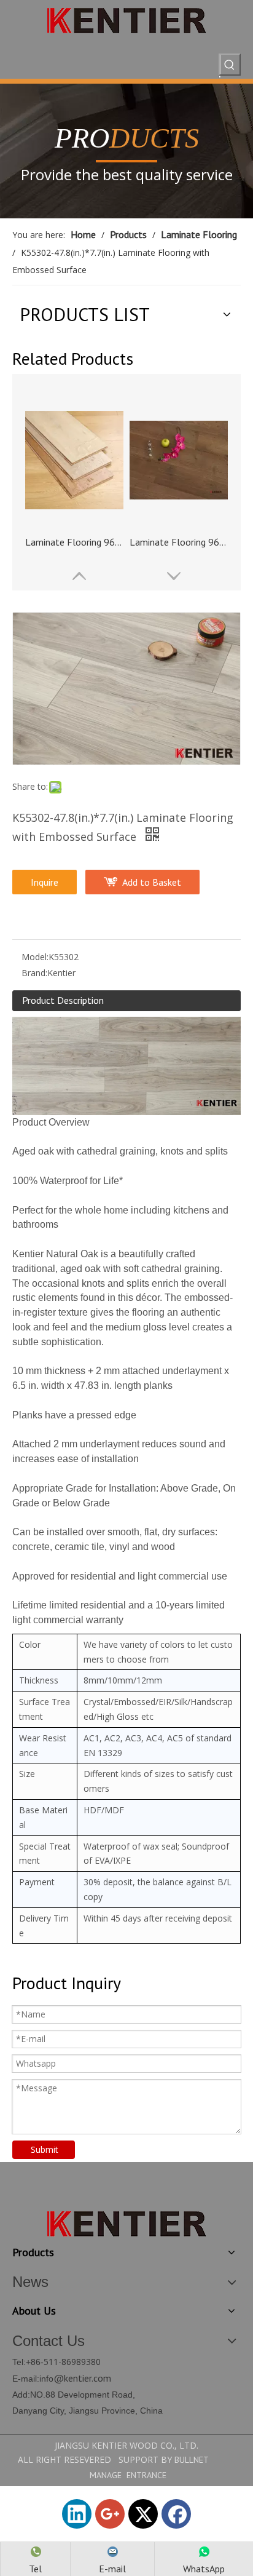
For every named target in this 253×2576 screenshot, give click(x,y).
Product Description (63, 1000)
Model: (35, 957)
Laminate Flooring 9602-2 (179, 542)
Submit (45, 2149)
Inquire (45, 882)
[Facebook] (176, 2514)
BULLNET (192, 2460)
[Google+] (110, 2514)
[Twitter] (143, 2514)
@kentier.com (82, 2378)
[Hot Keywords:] (230, 65)
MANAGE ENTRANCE (128, 2475)
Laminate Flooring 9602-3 (74, 542)
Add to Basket (152, 882)
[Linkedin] (77, 2514)
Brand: (34, 973)
